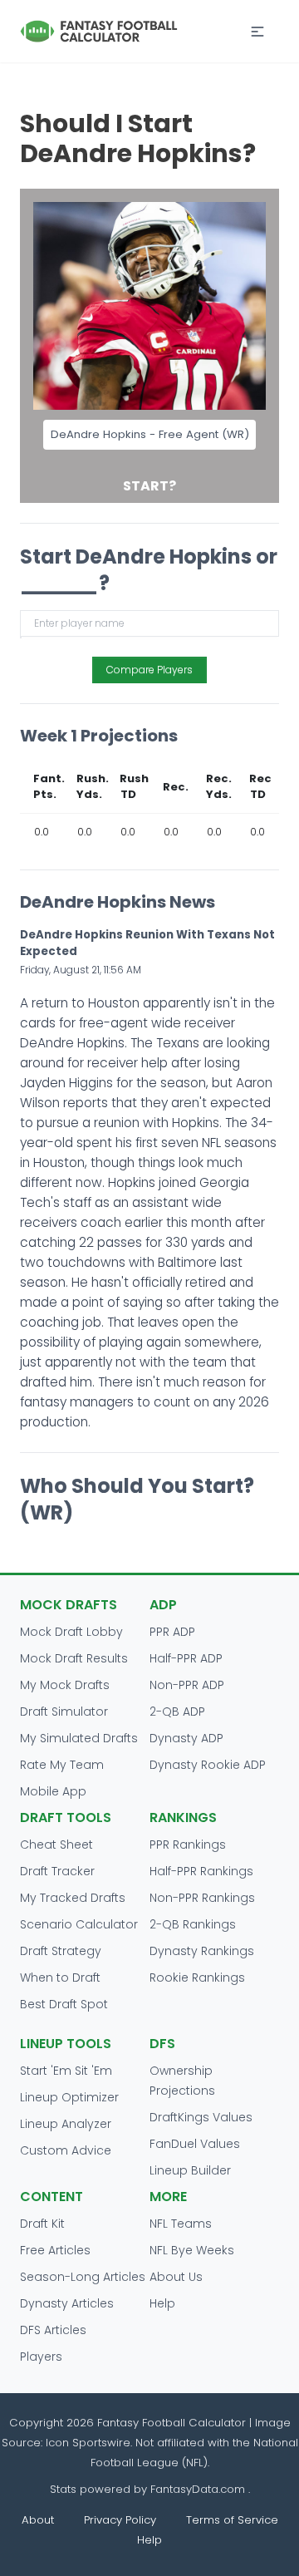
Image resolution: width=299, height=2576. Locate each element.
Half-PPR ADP (186, 1658)
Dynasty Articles (67, 2303)
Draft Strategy (61, 1951)
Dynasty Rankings (202, 1951)
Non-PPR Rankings (202, 1898)
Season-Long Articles (83, 2277)
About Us (176, 2277)
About (38, 2520)
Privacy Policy (120, 2520)
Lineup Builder (190, 2170)
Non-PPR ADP (187, 1685)
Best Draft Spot (64, 2004)
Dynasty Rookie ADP (208, 1765)
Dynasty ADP (186, 1738)
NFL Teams (181, 2224)
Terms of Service (232, 2520)
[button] (257, 32)
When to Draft (60, 1978)
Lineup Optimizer (69, 2097)
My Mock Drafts (65, 1685)
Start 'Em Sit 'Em (66, 2071)
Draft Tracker (57, 1871)
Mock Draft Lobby (71, 1632)
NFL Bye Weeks (192, 2250)
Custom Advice (66, 2150)
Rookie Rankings (197, 1978)
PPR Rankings (188, 1845)
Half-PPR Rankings (201, 1871)
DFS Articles (53, 2330)
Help (162, 2303)
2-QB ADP (177, 1712)
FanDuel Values (195, 2144)
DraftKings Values (201, 2117)
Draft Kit (42, 2224)
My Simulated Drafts (79, 1738)
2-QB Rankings (193, 1924)
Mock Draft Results (74, 1658)
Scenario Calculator (79, 1924)
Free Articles (55, 2250)
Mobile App (53, 1791)
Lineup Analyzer (66, 2124)
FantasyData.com (199, 2489)
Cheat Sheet (56, 1845)
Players (41, 2357)
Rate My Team (62, 1765)
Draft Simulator (64, 1712)
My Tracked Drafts (73, 1898)
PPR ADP (172, 1632)
